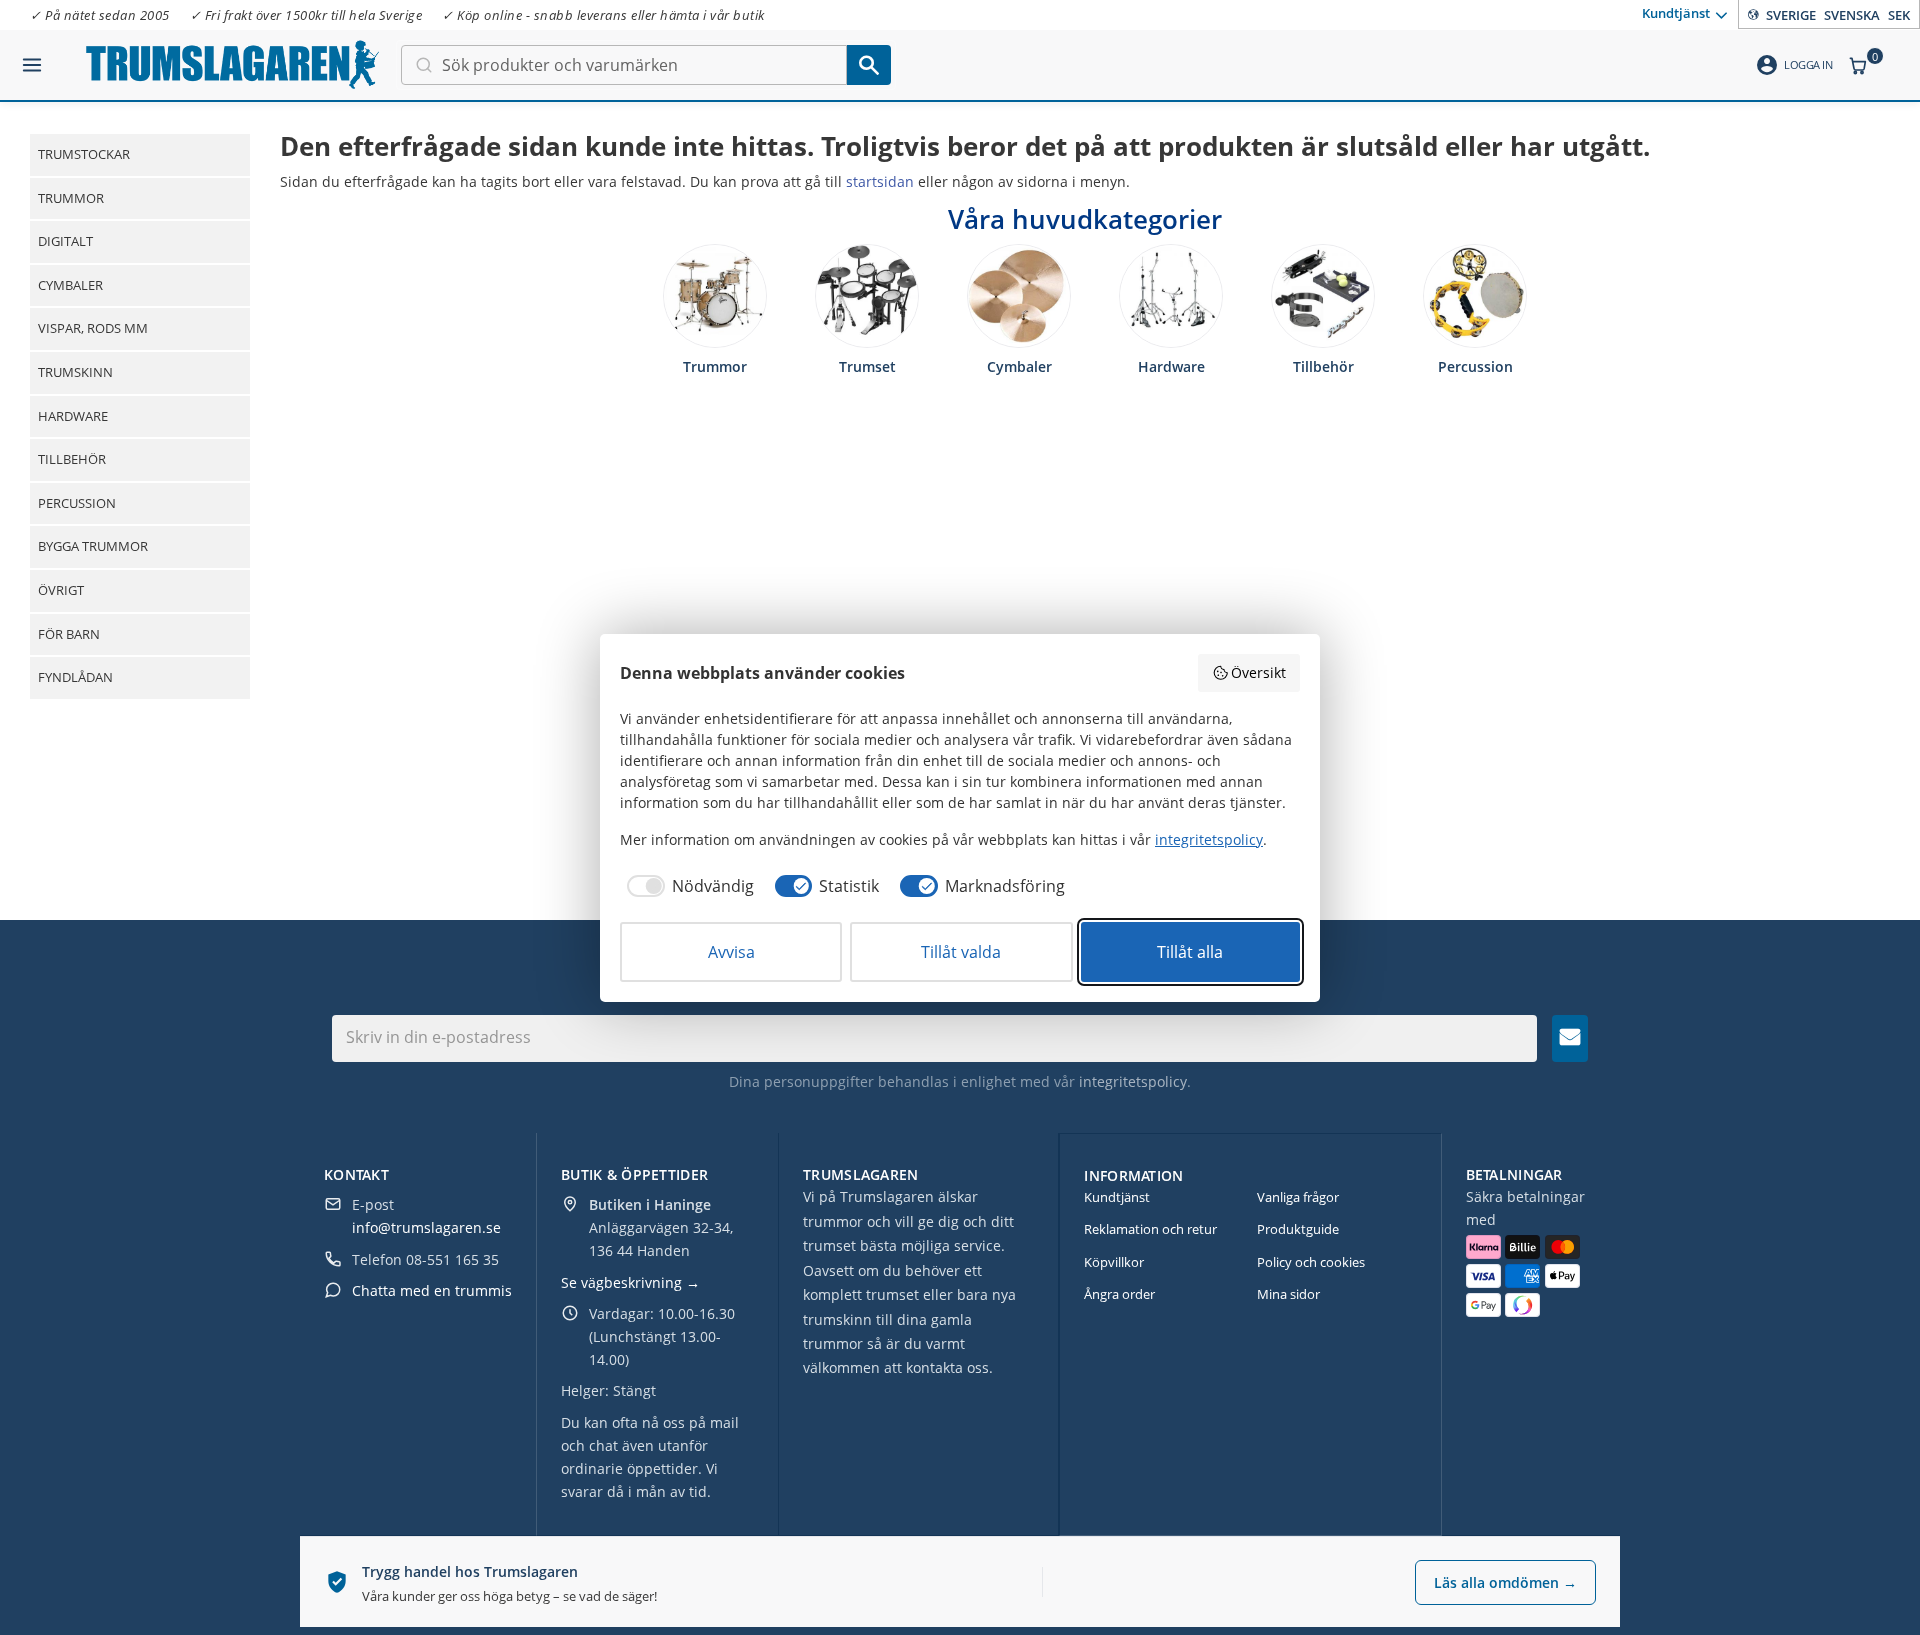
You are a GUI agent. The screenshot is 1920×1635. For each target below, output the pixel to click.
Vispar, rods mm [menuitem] (93, 328)
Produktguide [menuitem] (1298, 1229)
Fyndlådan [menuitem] (75, 677)
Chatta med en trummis (432, 1290)
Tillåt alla (1190, 952)
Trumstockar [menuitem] (84, 154)
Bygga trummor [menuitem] (93, 546)
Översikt (1258, 672)
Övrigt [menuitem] (61, 590)
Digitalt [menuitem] (65, 241)
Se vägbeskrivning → (630, 1282)
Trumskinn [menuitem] (75, 372)
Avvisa (731, 952)
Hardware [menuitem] (73, 416)
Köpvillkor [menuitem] (1114, 1262)
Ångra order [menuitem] (1119, 1294)
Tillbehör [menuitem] (72, 459)
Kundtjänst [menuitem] (1676, 13)
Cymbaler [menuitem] (70, 285)
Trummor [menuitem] (71, 198)
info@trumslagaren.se (426, 1227)
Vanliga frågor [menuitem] (1298, 1197)
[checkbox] (687, 886)
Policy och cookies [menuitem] (1311, 1262)
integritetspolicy (1133, 1081)
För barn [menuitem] (69, 634)
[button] (32, 57)
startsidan (880, 181)
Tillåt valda (961, 952)
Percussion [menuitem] (77, 503)
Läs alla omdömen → (1505, 1582)
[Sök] (869, 65)
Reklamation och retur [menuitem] (1150, 1229)
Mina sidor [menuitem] (1288, 1294)
